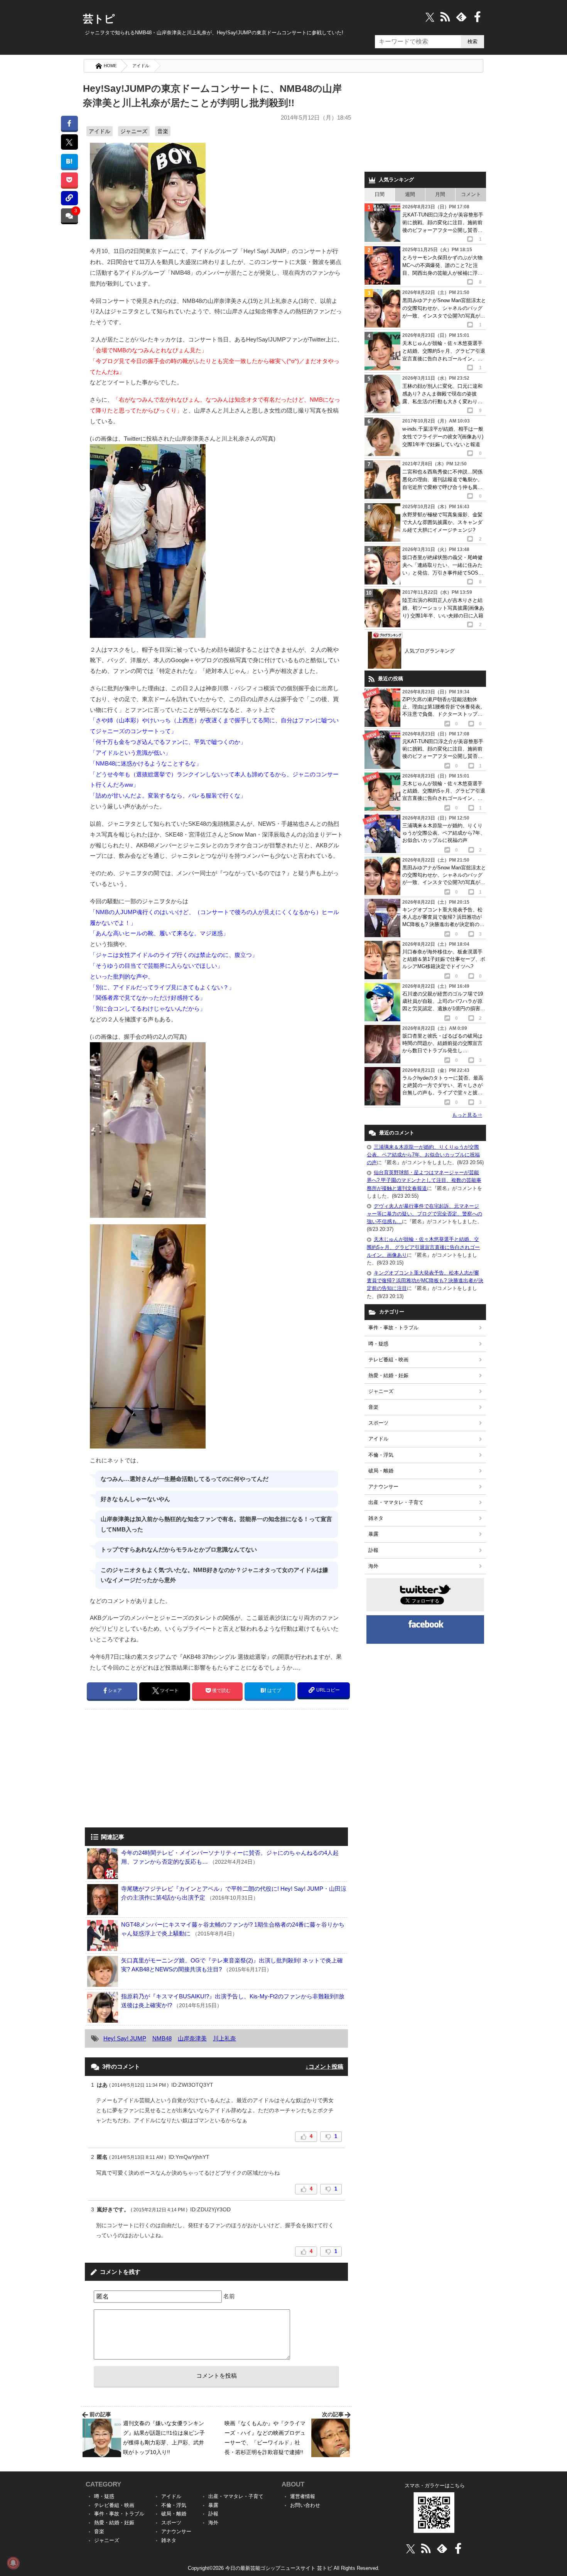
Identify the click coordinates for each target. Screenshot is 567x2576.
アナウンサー (383, 1487)
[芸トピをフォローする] (430, 17)
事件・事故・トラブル (393, 1328)
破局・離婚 (381, 1471)
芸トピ (99, 19)
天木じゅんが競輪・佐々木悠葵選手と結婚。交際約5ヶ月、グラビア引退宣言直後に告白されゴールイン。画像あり (423, 1247)
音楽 (163, 131)
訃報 (373, 1550)
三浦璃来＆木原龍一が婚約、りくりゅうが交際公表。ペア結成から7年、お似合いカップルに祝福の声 (423, 1155)
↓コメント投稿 (324, 2066)
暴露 (373, 1534)
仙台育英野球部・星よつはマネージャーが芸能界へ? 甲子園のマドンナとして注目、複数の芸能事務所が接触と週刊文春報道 (424, 1180)
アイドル (141, 66)
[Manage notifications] (13, 2563)
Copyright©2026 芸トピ (284, 2568)
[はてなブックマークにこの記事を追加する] (69, 161)
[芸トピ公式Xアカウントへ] (411, 2548)
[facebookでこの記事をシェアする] (69, 123)
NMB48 (162, 2038)
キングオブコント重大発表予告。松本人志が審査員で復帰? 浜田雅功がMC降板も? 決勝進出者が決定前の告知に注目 (425, 1280)
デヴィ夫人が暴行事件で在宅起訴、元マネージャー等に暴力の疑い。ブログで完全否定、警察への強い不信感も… (424, 1214)
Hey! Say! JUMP (125, 2038)
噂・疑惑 (378, 1344)
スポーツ (378, 1423)
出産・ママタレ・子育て (396, 1502)
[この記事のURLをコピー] (69, 198)
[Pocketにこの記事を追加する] (69, 180)
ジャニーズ (134, 131)
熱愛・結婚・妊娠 (388, 1375)
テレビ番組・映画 (388, 1360)
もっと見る (467, 1115)
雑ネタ (376, 1518)
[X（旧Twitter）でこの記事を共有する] (69, 142)
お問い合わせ (305, 2505)
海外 (373, 1566)
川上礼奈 (224, 2038)
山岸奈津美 (192, 2038)
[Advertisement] (150, 1769)
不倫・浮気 (381, 1455)
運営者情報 (303, 2496)
